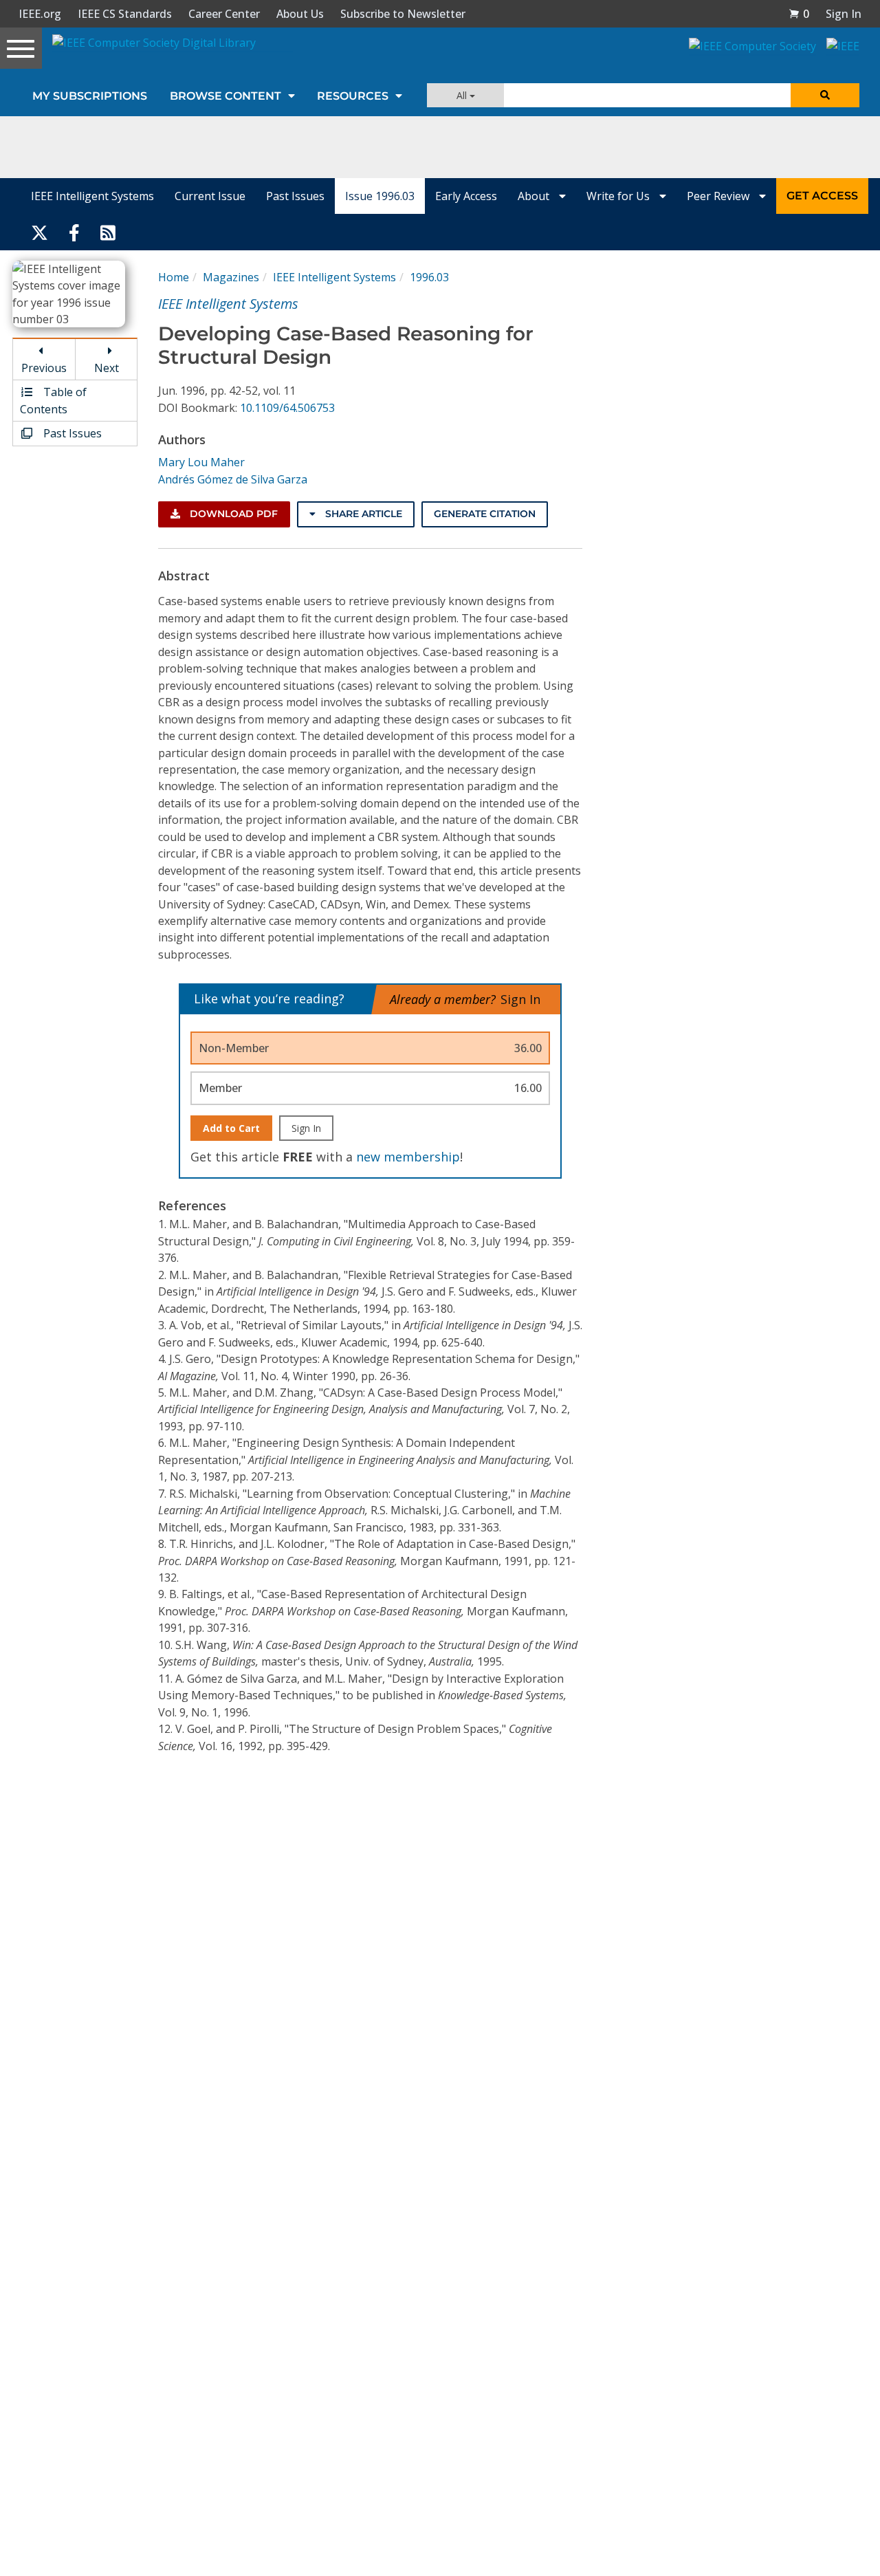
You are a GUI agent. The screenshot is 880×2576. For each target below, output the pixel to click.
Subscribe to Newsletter (403, 14)
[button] (799, 14)
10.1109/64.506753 (287, 408)
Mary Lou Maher (201, 462)
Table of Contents (53, 400)
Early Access (466, 196)
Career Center (224, 14)
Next (107, 368)
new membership (408, 1157)
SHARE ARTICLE (362, 514)
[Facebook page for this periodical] (74, 232)
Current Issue (210, 196)
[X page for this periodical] (40, 232)
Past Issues (295, 196)
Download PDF (232, 514)
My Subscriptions (90, 96)
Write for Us (619, 196)
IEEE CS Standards (125, 14)
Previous (44, 368)
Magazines (231, 277)
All (463, 95)
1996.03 (429, 277)
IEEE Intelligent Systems (92, 196)
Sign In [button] (844, 14)
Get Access (822, 196)
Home (174, 277)
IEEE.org (40, 14)
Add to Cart (231, 1128)
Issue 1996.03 (380, 196)
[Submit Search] (825, 95)
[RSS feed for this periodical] (108, 232)
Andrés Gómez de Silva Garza (233, 479)
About (535, 196)
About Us (300, 14)
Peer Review (719, 196)
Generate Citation (485, 514)
